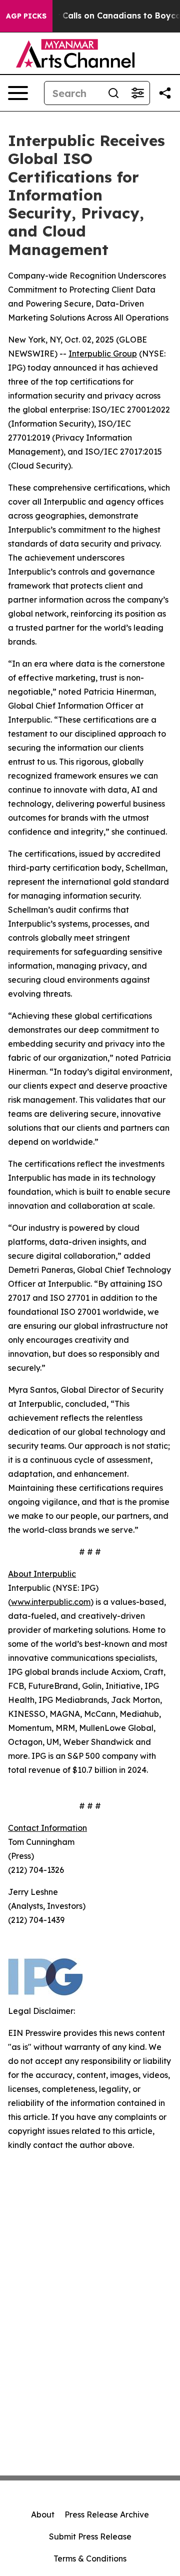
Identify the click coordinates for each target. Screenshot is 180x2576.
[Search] (113, 93)
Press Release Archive (107, 2514)
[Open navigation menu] (18, 93)
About (43, 2514)
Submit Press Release (90, 2536)
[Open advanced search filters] (137, 93)
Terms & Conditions (90, 2558)
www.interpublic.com (51, 1602)
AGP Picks (26, 16)
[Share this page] (165, 93)
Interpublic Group (103, 354)
